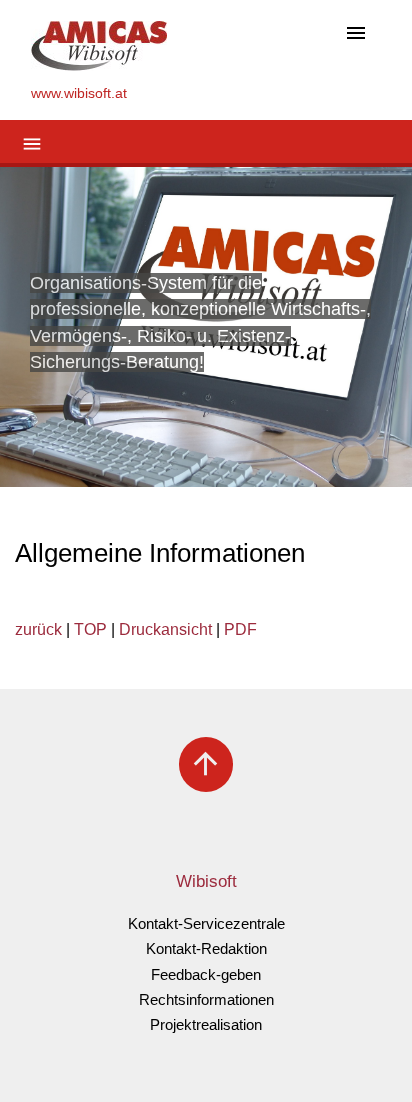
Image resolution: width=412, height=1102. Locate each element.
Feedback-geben (206, 974)
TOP (90, 629)
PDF (240, 629)
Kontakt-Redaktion (206, 948)
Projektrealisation (206, 1024)
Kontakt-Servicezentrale (206, 923)
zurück (38, 629)
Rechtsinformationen (206, 999)
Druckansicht (165, 629)
